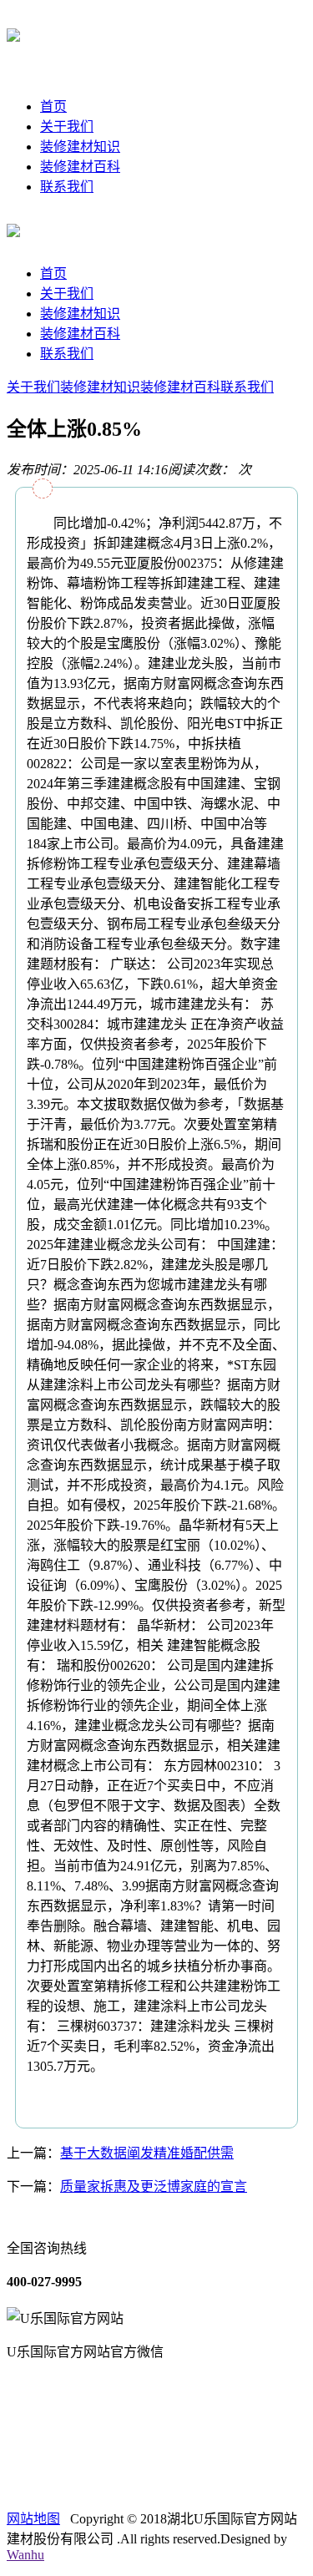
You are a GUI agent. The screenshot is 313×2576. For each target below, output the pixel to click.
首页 (53, 106)
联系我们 (67, 187)
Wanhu (25, 2555)
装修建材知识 (80, 147)
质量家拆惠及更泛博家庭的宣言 (154, 2186)
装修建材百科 (80, 167)
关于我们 (67, 127)
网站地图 (33, 2519)
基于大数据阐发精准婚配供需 (147, 2153)
